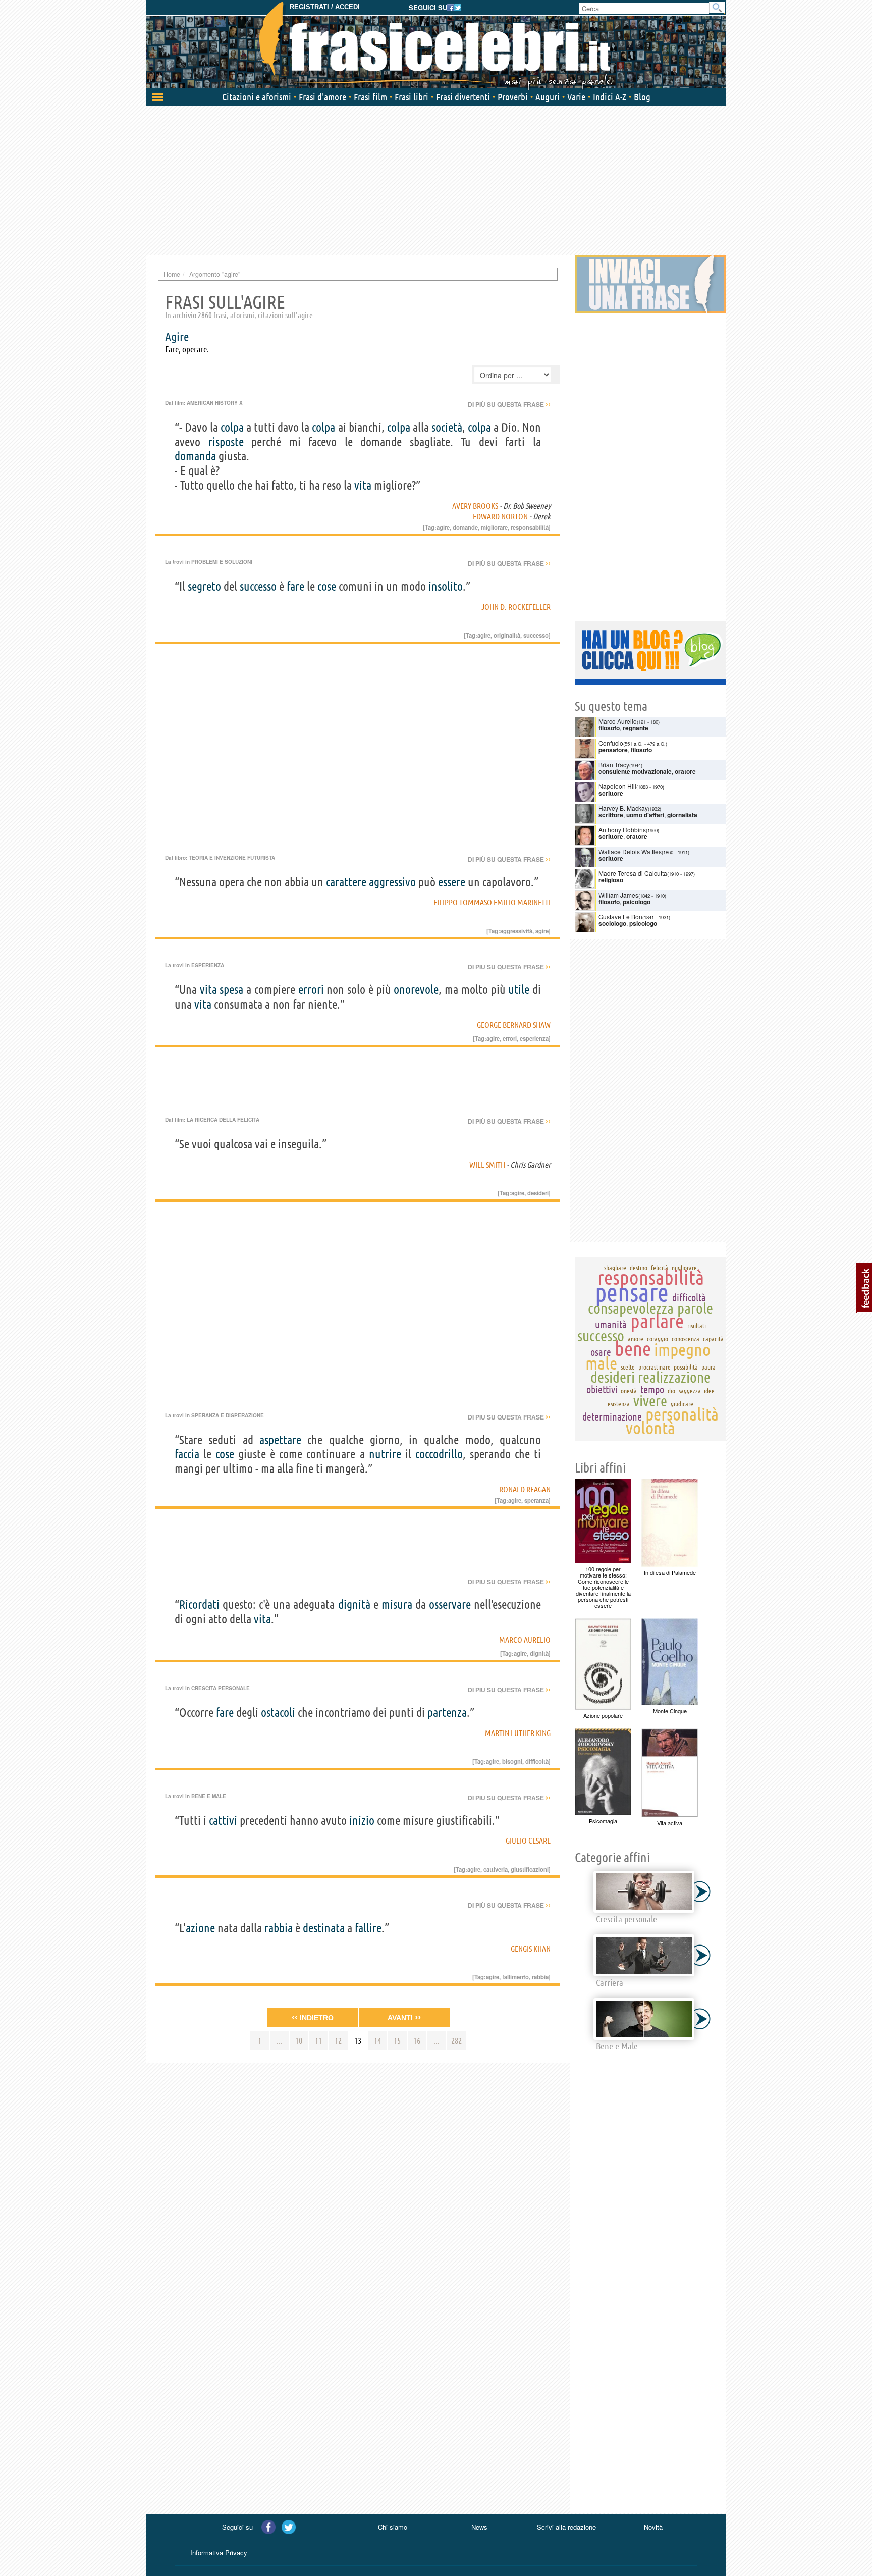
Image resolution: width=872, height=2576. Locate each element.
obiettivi (602, 1389)
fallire (368, 1928)
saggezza (690, 1391)
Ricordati (199, 1605)
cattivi (223, 1821)
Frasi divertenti (463, 97)
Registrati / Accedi (325, 7)
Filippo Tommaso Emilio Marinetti (492, 902)
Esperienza (208, 965)
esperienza (534, 1038)
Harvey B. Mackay (623, 808)
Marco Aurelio (525, 1640)
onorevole (416, 990)
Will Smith (487, 1165)
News (479, 2527)
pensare (632, 1292)
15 (397, 2041)
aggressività (516, 931)
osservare (450, 1605)
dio (671, 1391)
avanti (404, 2017)
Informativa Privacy (219, 2553)
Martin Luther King (518, 1733)
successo (258, 586)
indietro (313, 2017)
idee (709, 1391)
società (447, 427)
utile (519, 990)
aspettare (280, 1440)
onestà (629, 1391)
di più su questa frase (509, 404)
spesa (231, 990)
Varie (576, 97)
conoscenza (686, 1339)
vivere (650, 1401)
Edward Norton (500, 516)
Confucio (611, 743)
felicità (660, 1268)
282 (456, 2041)
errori (311, 990)
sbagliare (615, 1268)
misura (397, 1605)
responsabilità (530, 527)
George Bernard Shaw (514, 1025)
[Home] (436, 45)
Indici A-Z (610, 97)
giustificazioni (530, 1869)
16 (417, 2041)
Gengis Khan (531, 1949)
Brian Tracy (614, 765)
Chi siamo (393, 2527)
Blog (642, 97)
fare (295, 586)
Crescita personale (221, 1688)
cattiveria (496, 1869)
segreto (204, 586)
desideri (538, 1193)
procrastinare (655, 1367)
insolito (446, 586)
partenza (447, 1713)
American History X (215, 403)
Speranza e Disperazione (228, 1415)
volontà (650, 1428)
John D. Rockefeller (516, 607)
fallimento (515, 1977)
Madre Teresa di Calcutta (633, 873)
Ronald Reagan (525, 1489)
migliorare (494, 527)
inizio (362, 1821)
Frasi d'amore (322, 97)
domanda (195, 456)
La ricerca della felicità (223, 1120)
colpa (232, 427)
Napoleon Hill (617, 786)
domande (465, 527)
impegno (682, 1349)
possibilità (686, 1367)
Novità (653, 2527)
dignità (354, 1605)
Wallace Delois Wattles (630, 851)
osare (601, 1352)
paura (708, 1367)
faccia (187, 1454)
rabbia (279, 1928)
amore (636, 1339)
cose (327, 586)
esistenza (619, 1404)
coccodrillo (439, 1454)
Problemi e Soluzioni (222, 562)
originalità (507, 635)
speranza (536, 1500)
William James (618, 895)
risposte (226, 442)
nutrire (385, 1454)
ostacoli (278, 1713)
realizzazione (674, 1377)
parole (695, 1308)
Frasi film (370, 97)
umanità (611, 1324)
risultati (697, 1326)
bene (633, 1349)
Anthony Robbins (622, 830)
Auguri (548, 97)
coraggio (658, 1339)
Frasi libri (412, 97)
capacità (713, 1339)
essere (452, 882)
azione (200, 1928)
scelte (628, 1367)
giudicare (682, 1404)
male (601, 1363)
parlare (657, 1321)
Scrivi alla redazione (566, 2527)
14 (377, 2041)
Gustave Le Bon (620, 916)
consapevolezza (631, 1308)
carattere (346, 882)
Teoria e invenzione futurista (232, 858)
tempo (652, 1389)
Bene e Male (209, 1796)
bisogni (512, 1761)
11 (318, 2041)
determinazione (612, 1417)
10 (299, 2041)
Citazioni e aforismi (257, 97)
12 (338, 2041)
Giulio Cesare (528, 1841)
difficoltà (537, 1761)
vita (363, 485)
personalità (682, 1414)
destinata (324, 1928)
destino (639, 1268)
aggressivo (392, 882)
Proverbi (513, 97)
